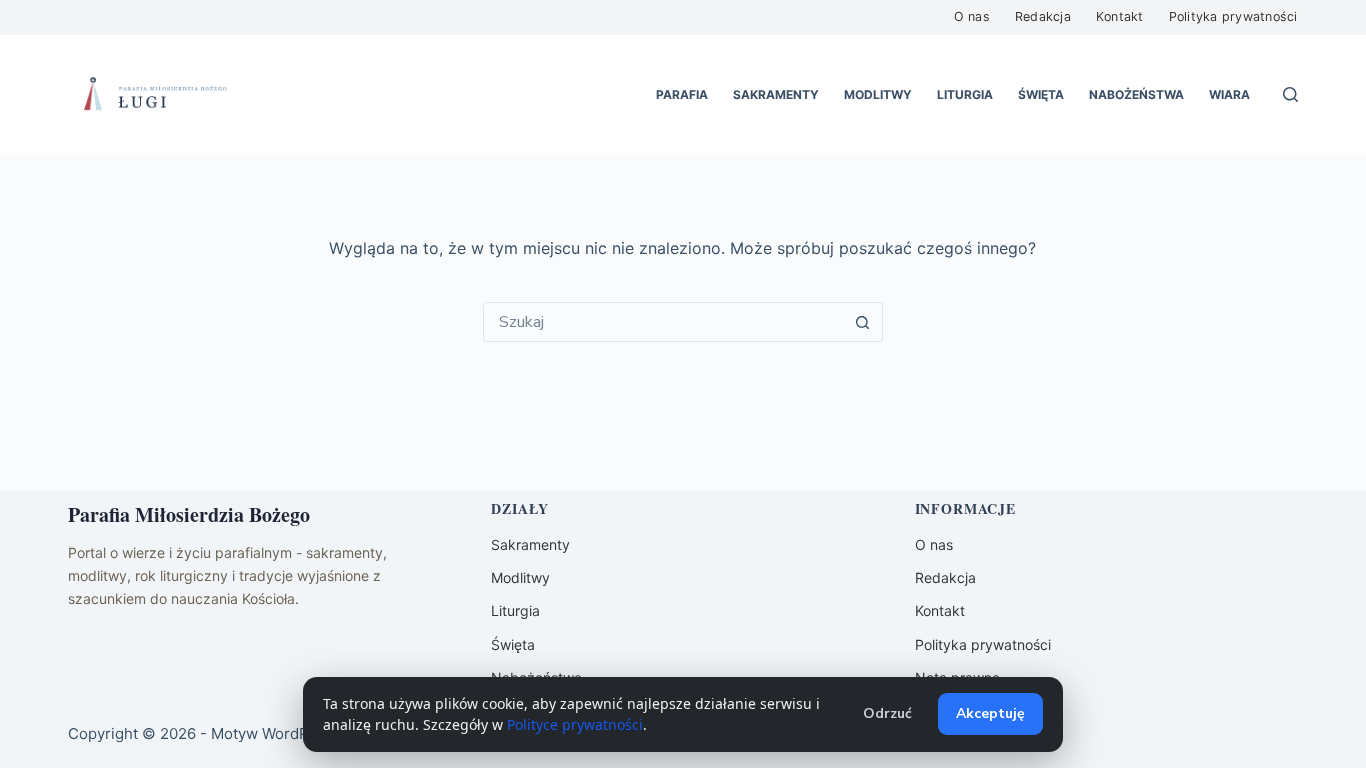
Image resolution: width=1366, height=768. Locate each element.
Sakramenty (776, 94)
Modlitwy (878, 94)
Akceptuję (990, 713)
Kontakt (1120, 16)
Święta (1041, 94)
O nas (972, 16)
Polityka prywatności (1233, 16)
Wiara (1229, 94)
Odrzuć (887, 713)
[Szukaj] (1290, 94)
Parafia (682, 94)
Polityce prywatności (575, 724)
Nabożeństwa (1136, 94)
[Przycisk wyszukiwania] (863, 322)
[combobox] (664, 322)
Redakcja (1043, 16)
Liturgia (965, 94)
